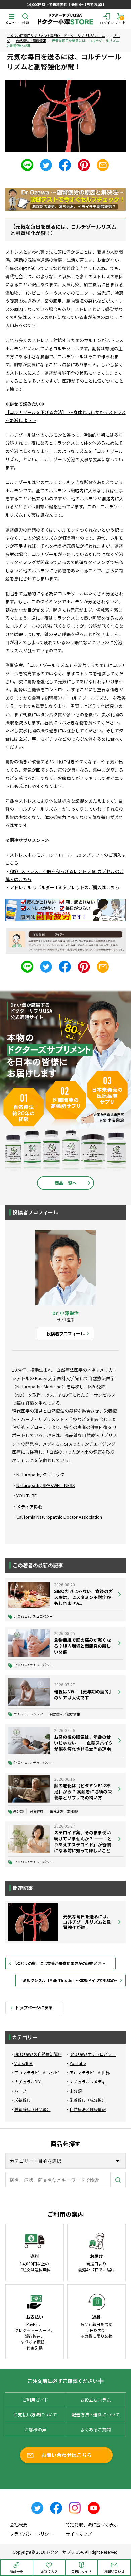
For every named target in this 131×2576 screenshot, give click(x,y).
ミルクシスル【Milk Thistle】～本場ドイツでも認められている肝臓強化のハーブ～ (74, 1980)
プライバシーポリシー (32, 2534)
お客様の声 (35, 2429)
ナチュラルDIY (28, 2081)
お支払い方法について (35, 2415)
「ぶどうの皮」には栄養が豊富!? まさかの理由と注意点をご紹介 (64, 1963)
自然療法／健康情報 (31, 40)
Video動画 (24, 2063)
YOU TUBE (27, 1496)
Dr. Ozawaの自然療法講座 (38, 2054)
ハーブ (20, 2091)
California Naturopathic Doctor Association (59, 1517)
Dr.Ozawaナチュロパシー (33, 1616)
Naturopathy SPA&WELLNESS (46, 1485)
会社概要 (18, 2525)
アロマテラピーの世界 (90, 2072)
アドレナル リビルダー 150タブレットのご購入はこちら (64, 887)
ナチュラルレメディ (28, 1714)
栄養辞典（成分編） (65, 1811)
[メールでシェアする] (103, 165)
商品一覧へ (66, 1183)
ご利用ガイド (35, 2400)
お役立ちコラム (96, 2400)
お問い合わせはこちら (67, 2455)
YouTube (78, 2063)
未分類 (18, 1811)
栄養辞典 (37, 1811)
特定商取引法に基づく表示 (92, 2525)
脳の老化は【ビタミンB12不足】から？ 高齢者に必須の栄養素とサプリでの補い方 (83, 1792)
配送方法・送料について (96, 2415)
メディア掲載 (29, 1506)
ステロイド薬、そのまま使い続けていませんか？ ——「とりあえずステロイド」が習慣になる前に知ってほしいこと (83, 1842)
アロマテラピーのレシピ (37, 2072)
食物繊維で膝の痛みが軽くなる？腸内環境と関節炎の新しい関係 (82, 1646)
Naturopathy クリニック (40, 1475)
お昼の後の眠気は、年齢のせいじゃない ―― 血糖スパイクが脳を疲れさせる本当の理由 (83, 1743)
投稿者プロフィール (65, 1333)
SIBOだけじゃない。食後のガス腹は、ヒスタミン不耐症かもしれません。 (83, 1597)
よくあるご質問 (96, 2429)
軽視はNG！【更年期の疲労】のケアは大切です (83, 1694)
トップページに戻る (34, 2007)
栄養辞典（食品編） (33, 2109)
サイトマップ (79, 2534)
